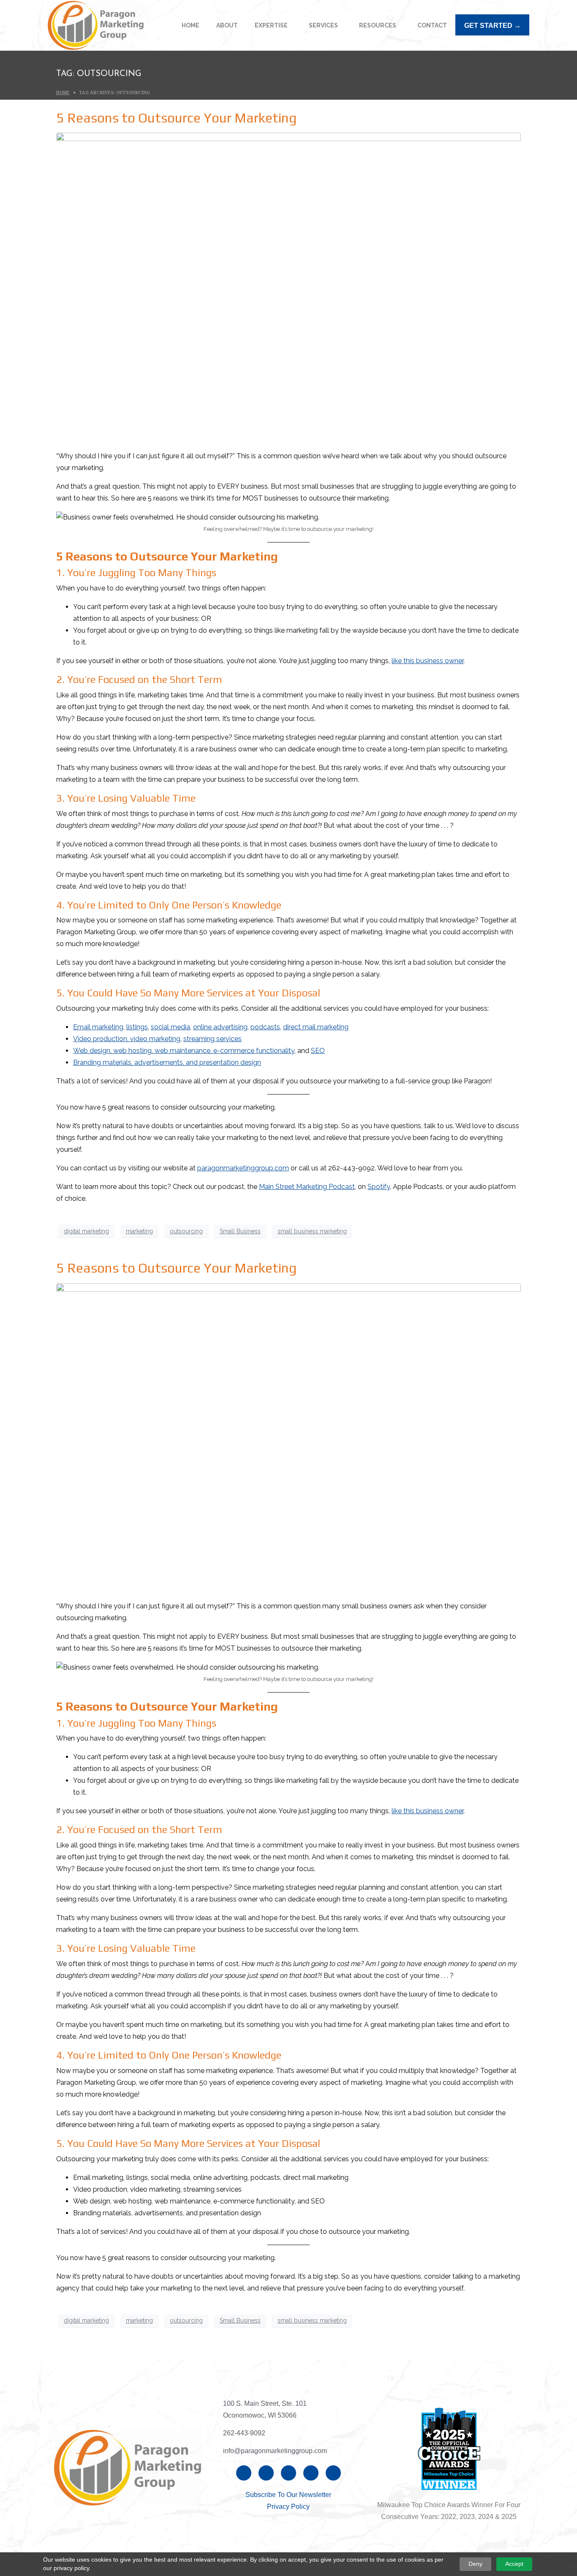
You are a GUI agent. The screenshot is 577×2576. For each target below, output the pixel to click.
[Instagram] (288, 2473)
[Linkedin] (266, 2473)
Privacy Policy (288, 2507)
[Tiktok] (333, 2473)
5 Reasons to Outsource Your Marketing (176, 118)
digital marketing (86, 1231)
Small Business (240, 1231)
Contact (432, 25)
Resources (378, 25)
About (227, 25)
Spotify (379, 1187)
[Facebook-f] (244, 2473)
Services (323, 25)
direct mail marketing (316, 1027)
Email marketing (98, 1027)
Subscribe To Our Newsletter (288, 2495)
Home (191, 25)
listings (137, 1027)
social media (170, 1027)
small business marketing (312, 1231)
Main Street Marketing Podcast (307, 1187)
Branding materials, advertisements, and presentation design (167, 1062)
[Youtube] (311, 2473)
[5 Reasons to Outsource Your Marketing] (288, 287)
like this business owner (427, 661)
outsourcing (186, 1231)
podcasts (265, 1027)
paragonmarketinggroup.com (243, 1168)
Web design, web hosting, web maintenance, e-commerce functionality (184, 1051)
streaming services (212, 1039)
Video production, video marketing (127, 1039)
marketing (139, 1231)
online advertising (220, 1027)
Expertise (271, 25)
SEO (318, 1051)
